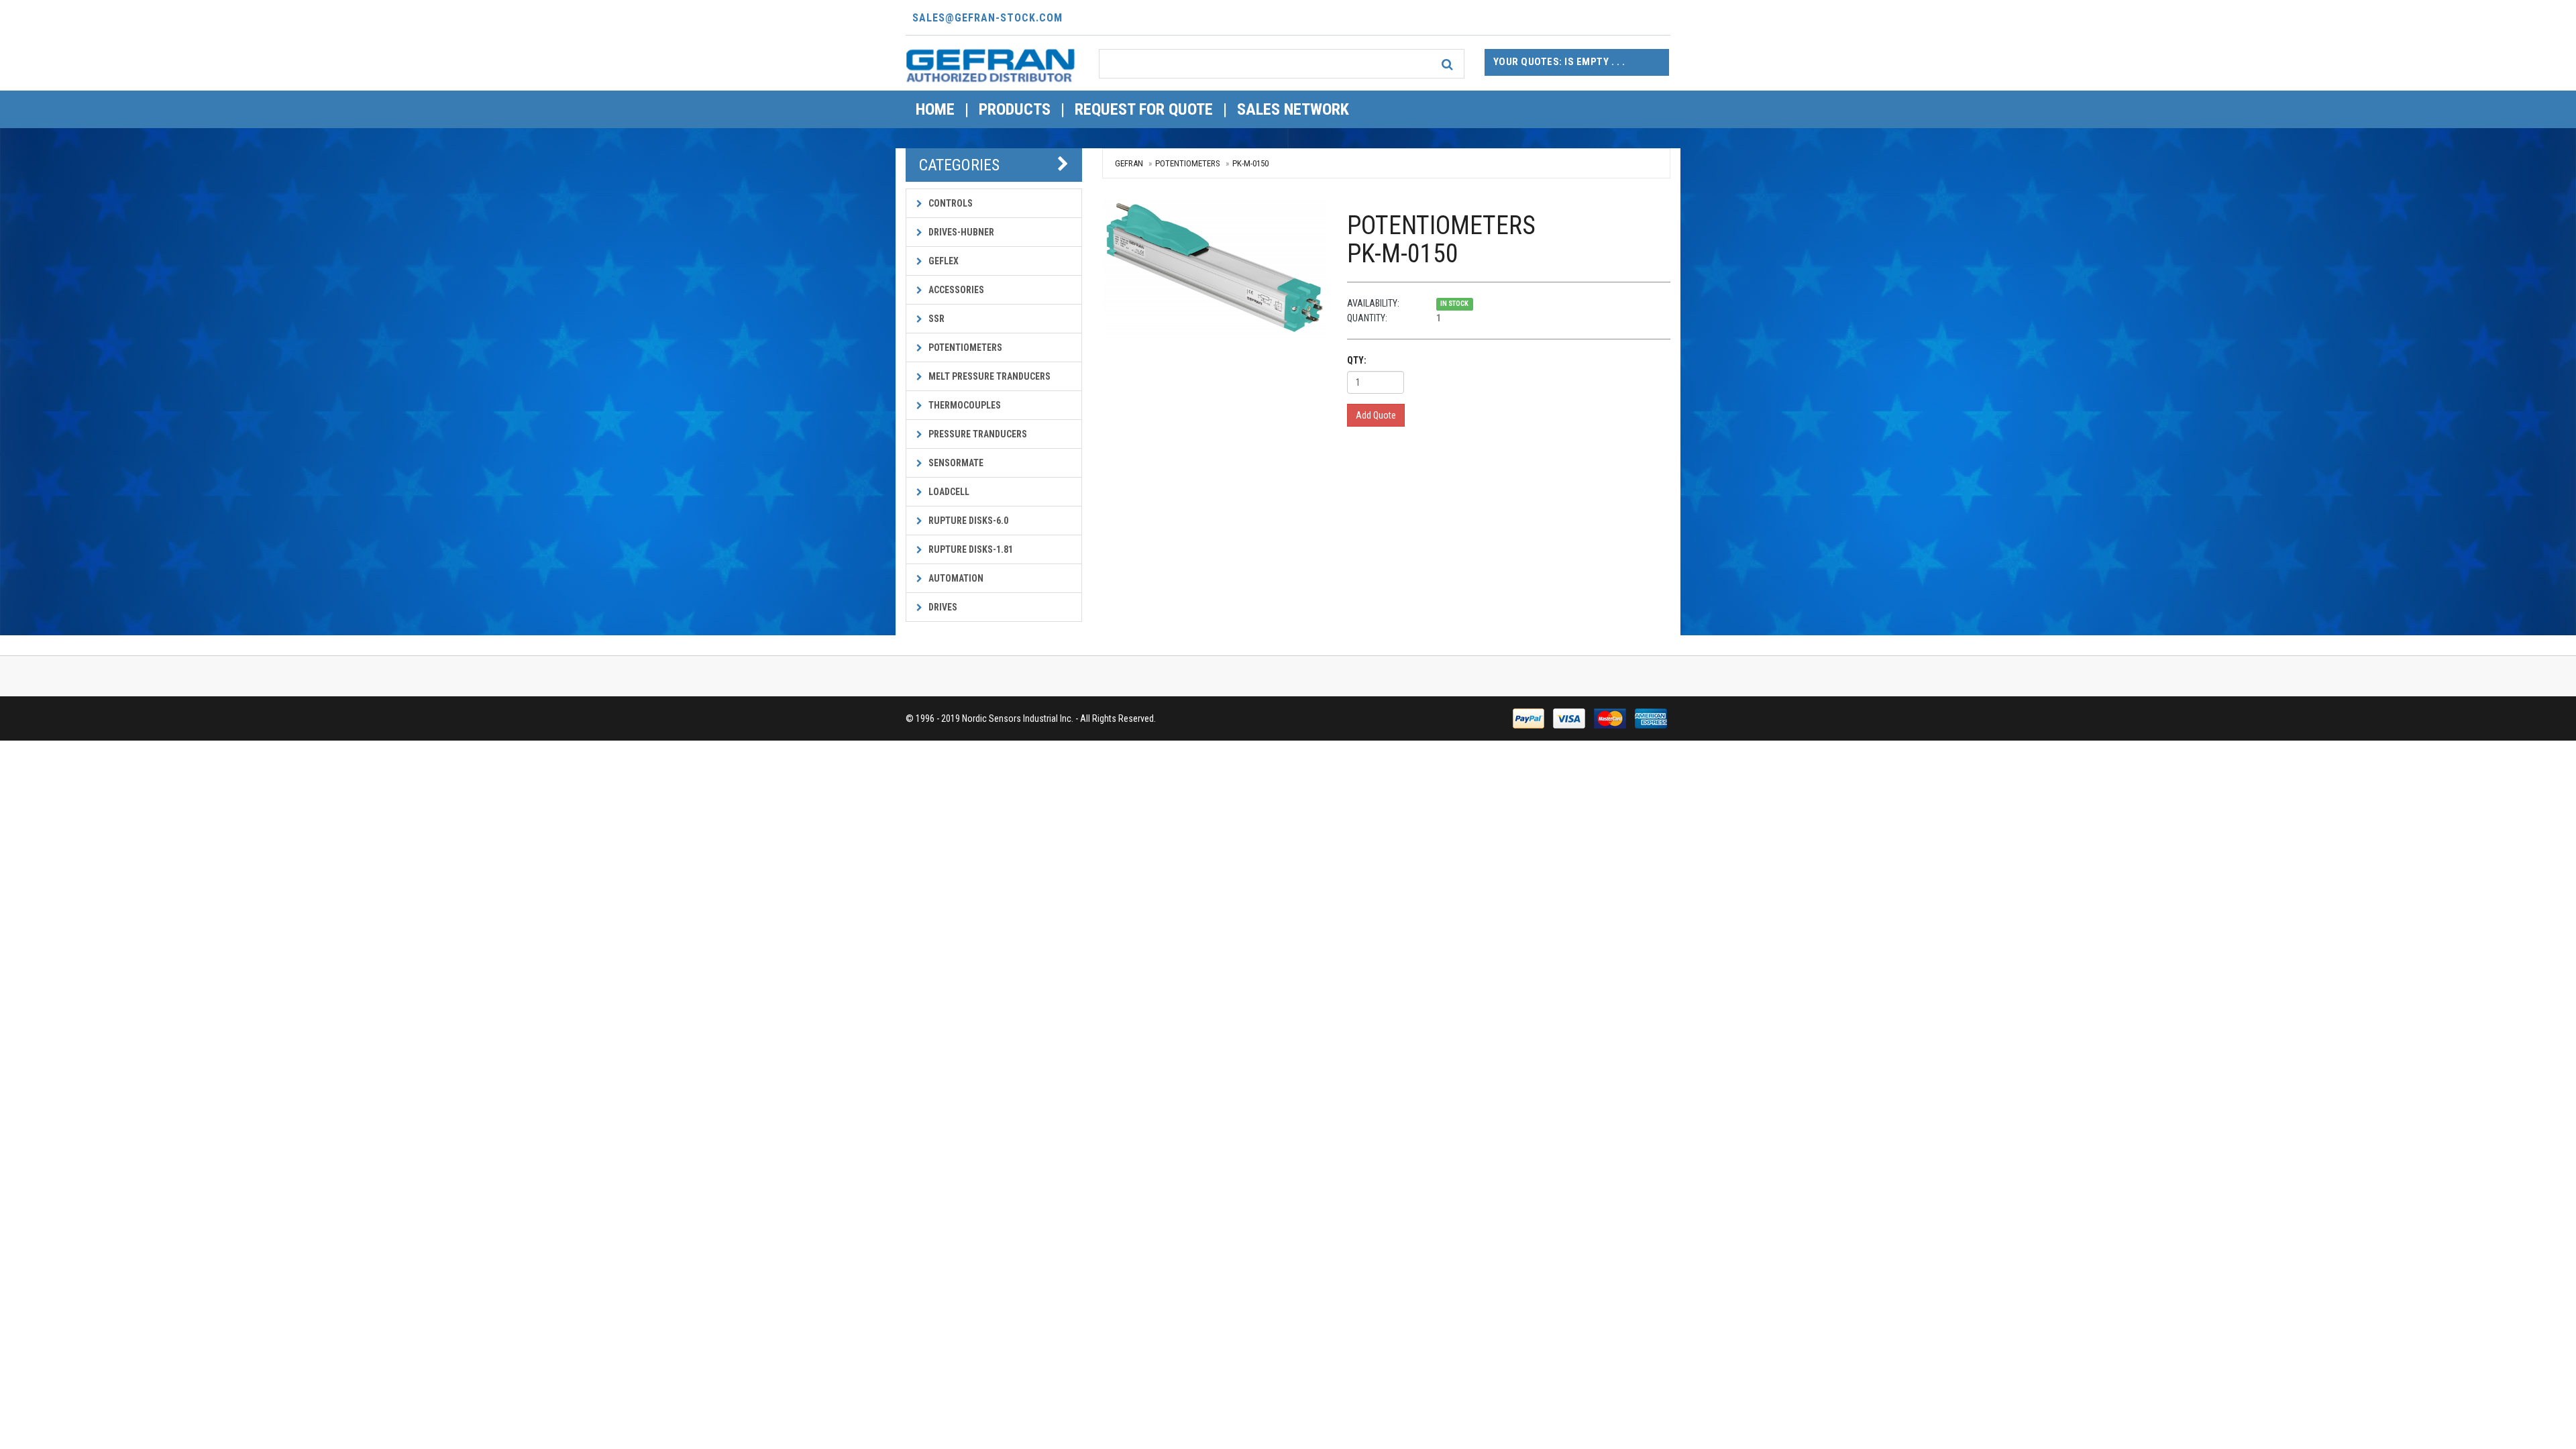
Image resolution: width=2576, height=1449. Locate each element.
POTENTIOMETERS (964, 347)
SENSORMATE (955, 463)
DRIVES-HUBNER (960, 232)
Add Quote (1376, 415)
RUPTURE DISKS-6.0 (967, 521)
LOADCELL (948, 492)
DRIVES (942, 607)
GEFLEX (943, 261)
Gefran (1129, 163)
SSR (935, 319)
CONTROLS (950, 203)
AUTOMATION (955, 578)
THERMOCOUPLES (964, 405)
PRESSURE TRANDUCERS (977, 434)
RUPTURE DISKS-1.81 (970, 549)
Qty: (1357, 360)
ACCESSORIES (955, 290)
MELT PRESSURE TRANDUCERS (988, 376)
